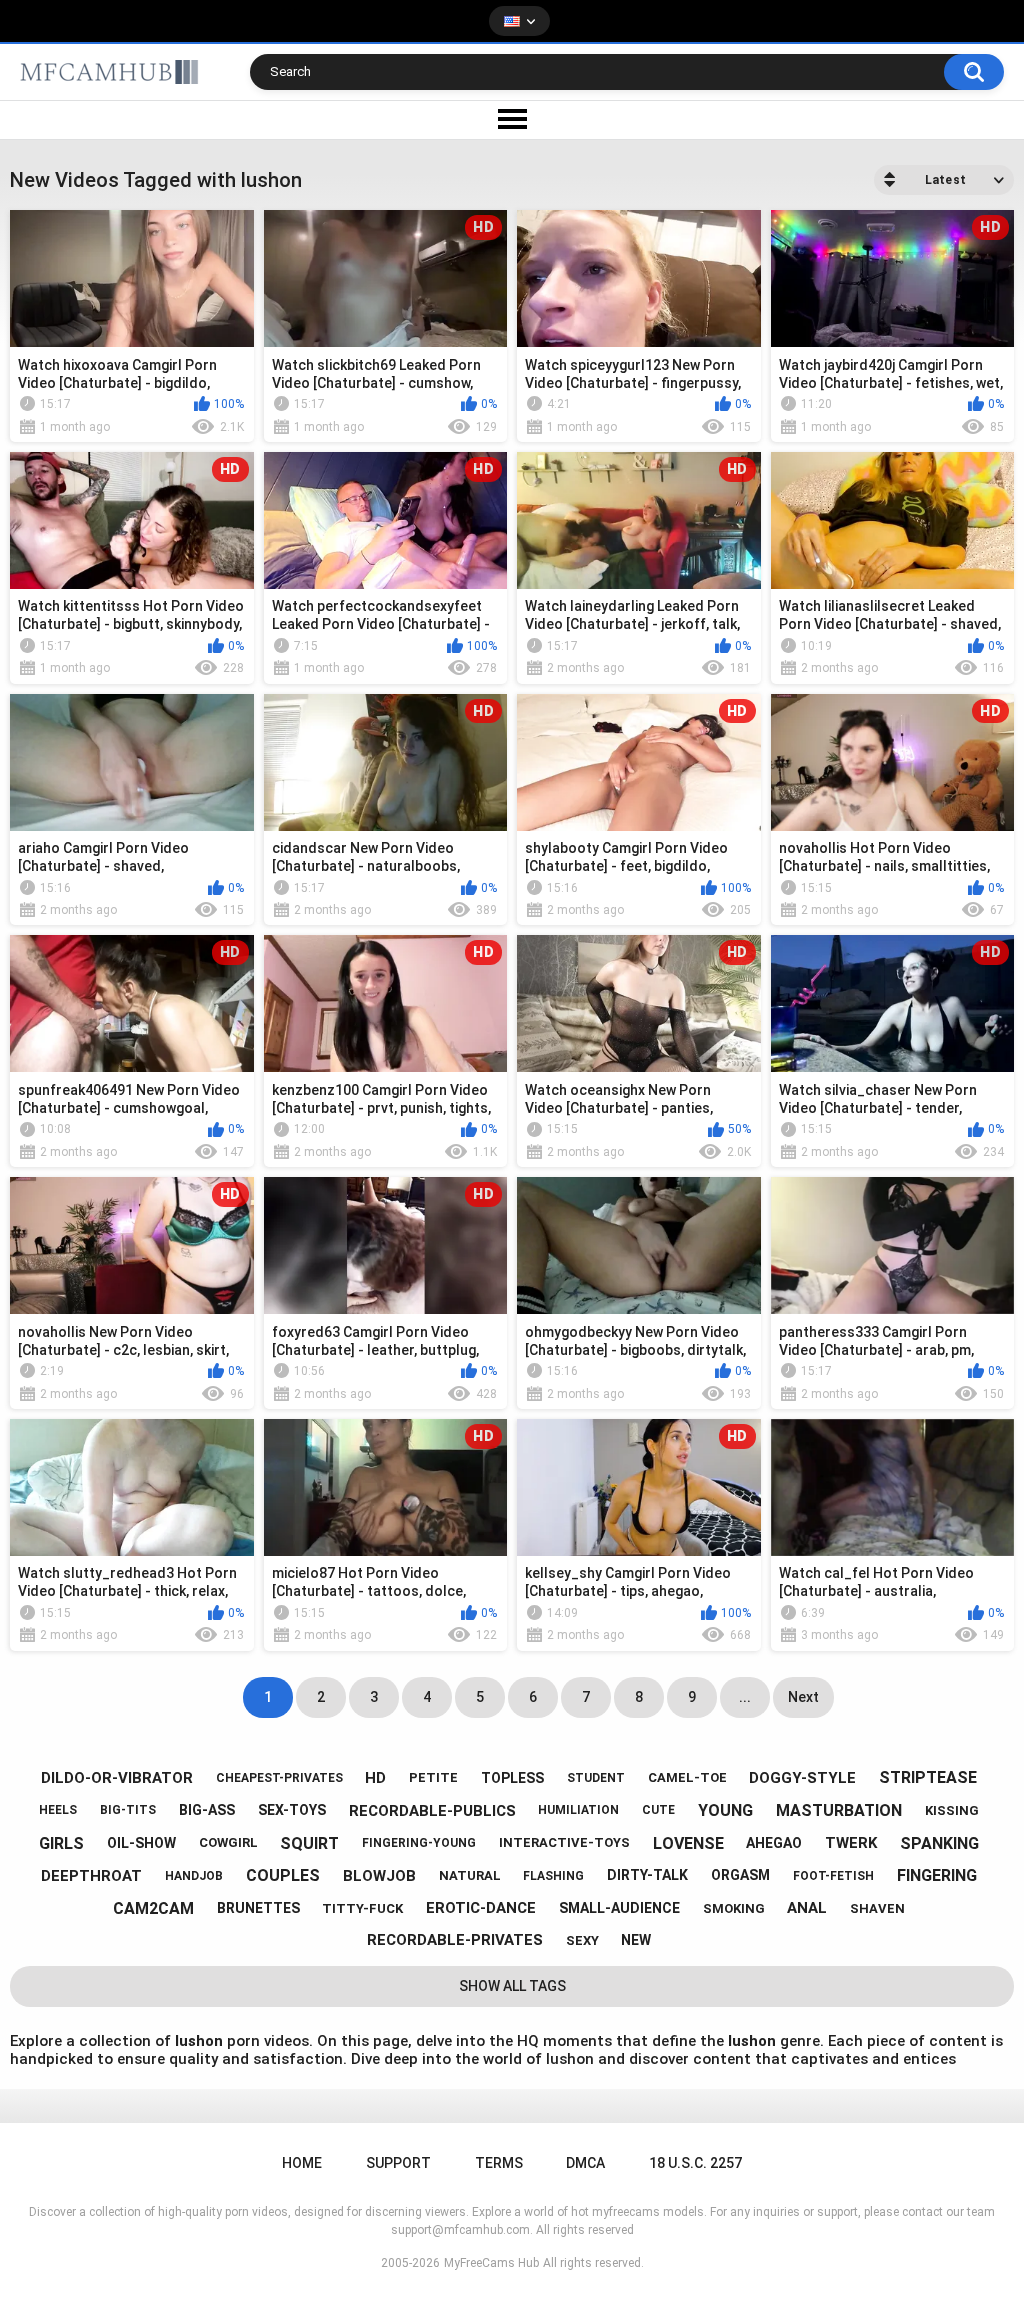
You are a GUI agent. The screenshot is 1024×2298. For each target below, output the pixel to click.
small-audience (619, 1908)
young (725, 1810)
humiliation (578, 1810)
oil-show (141, 1843)
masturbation (839, 1810)
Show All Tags (512, 1986)
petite (433, 1777)
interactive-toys (564, 1842)
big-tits (128, 1810)
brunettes (258, 1908)
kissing (952, 1810)
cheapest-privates (279, 1778)
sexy (582, 1940)
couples (283, 1875)
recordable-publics (432, 1811)
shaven (877, 1908)
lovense (688, 1843)
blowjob (379, 1876)
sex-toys (292, 1810)
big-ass (207, 1810)
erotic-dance (481, 1908)
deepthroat (91, 1876)
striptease (928, 1777)
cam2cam (153, 1908)
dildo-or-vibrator (117, 1778)
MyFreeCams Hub (491, 2263)
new (636, 1940)
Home (302, 2163)
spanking (939, 1843)
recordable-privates (455, 1940)
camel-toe (687, 1777)
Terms (499, 2163)
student (596, 1778)
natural (470, 1875)
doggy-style (802, 1778)
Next (803, 1697)
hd (375, 1778)
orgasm (740, 1875)
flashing (553, 1876)
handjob (194, 1876)
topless (512, 1778)
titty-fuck (362, 1908)
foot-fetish (833, 1876)
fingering (937, 1875)
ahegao (774, 1843)
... (745, 1697)
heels (58, 1810)
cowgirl (228, 1842)
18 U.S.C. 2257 (695, 2163)
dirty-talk (647, 1875)
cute (658, 1810)
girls (61, 1843)
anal (807, 1908)
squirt (309, 1843)
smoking (734, 1908)
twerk (851, 1843)
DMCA (585, 2163)
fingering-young (419, 1843)
